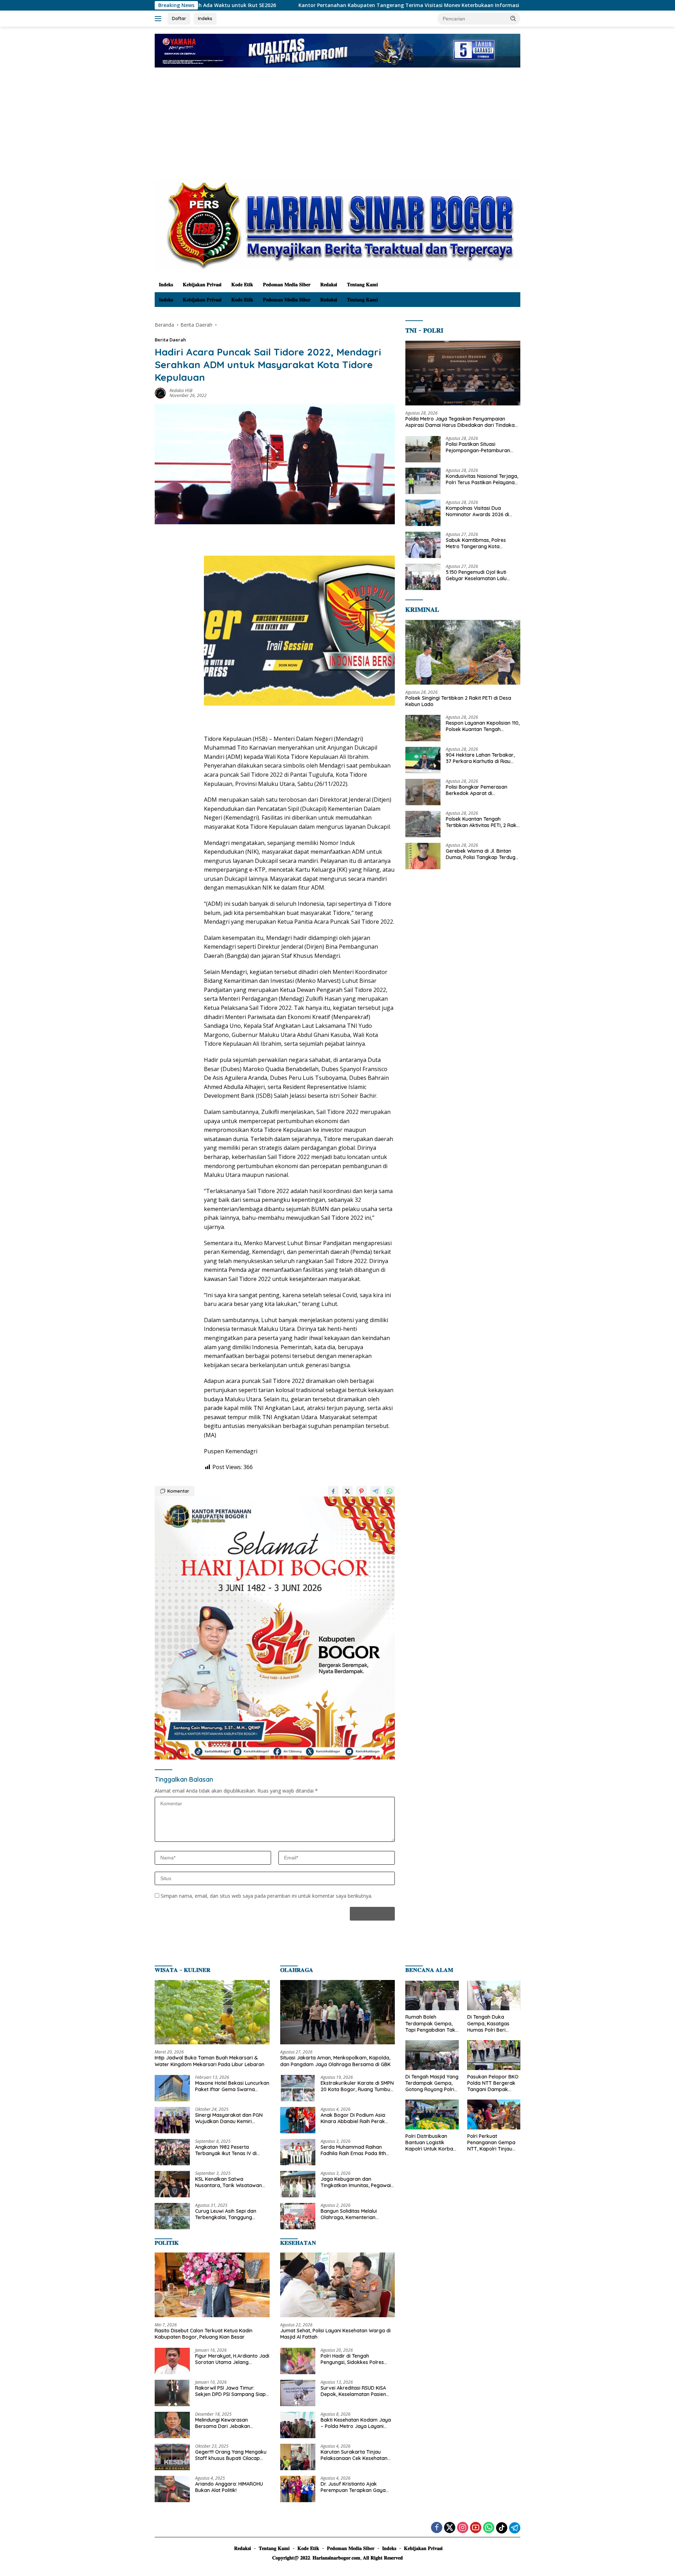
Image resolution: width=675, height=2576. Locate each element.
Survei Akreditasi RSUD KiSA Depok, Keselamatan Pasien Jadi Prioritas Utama (353, 2391)
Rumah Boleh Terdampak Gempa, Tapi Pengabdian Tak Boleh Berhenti (430, 2023)
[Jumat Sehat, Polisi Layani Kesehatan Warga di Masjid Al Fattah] (338, 2285)
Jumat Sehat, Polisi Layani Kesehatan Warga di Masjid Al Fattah (335, 2334)
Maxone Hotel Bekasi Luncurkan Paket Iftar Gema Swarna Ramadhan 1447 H (232, 2086)
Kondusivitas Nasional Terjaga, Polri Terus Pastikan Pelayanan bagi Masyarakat (482, 479)
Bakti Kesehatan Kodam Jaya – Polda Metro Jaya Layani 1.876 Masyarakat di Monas (356, 2423)
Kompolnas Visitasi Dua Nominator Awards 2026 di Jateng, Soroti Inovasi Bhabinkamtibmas (477, 511)
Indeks (205, 18)
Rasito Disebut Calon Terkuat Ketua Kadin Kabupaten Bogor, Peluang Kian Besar (204, 2334)
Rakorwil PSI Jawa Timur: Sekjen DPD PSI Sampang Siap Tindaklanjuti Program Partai (230, 2391)
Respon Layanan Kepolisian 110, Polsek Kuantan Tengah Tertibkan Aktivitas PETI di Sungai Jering (483, 726)
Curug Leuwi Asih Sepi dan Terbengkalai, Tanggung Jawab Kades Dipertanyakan (230, 2214)
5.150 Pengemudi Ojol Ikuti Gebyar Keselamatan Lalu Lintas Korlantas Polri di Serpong (476, 575)
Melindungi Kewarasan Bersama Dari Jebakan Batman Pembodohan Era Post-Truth (226, 2423)
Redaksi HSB (181, 390)
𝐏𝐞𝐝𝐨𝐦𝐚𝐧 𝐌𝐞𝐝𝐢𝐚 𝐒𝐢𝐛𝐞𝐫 (287, 284)
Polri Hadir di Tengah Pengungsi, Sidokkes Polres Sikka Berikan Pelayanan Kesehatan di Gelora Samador (356, 2359)
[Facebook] (437, 2528)
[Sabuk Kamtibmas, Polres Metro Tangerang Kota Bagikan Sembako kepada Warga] (423, 545)
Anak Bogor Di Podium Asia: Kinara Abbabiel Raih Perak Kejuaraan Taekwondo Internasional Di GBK (353, 2118)
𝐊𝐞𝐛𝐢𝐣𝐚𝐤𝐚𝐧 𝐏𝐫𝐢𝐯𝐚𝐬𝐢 (202, 284)
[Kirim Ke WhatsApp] (390, 1491)
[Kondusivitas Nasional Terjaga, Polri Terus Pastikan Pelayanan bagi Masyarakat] (423, 481)
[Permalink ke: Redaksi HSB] (160, 392)
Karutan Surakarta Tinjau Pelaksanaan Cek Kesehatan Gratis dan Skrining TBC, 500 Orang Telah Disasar (354, 2455)
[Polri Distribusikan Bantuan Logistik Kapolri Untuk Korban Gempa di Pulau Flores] (432, 2114)
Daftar (179, 18)
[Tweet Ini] (347, 1491)
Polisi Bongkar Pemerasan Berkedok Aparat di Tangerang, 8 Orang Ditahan (480, 790)
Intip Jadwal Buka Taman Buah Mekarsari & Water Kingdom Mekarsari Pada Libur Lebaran (210, 2061)
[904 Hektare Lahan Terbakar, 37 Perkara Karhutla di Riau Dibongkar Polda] (423, 760)
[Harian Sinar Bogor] (337, 225)
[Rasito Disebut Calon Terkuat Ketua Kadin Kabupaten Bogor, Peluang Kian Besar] (212, 2285)
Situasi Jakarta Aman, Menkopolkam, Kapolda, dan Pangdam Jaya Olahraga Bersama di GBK (335, 2061)
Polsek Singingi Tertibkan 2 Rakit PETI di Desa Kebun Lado (499, 5)
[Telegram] (515, 2528)
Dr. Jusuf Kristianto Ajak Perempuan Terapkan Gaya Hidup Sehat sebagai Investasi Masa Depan (356, 2487)
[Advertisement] (337, 127)
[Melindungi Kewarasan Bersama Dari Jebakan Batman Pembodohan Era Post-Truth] (172, 2425)
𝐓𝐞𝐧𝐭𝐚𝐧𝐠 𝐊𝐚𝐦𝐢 (362, 284)
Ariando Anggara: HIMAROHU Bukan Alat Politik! (229, 2487)
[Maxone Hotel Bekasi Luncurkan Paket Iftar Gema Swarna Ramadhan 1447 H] (172, 2088)
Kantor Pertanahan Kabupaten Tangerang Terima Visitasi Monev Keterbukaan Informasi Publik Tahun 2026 (271, 5)
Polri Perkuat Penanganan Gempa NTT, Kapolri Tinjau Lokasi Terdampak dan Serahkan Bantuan (491, 2143)
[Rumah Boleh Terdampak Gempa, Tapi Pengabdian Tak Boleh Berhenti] (432, 1996)
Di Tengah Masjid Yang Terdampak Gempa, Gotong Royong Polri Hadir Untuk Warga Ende (432, 2083)
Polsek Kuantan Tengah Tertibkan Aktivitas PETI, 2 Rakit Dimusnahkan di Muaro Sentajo (483, 822)
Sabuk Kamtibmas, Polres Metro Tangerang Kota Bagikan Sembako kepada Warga (477, 543)
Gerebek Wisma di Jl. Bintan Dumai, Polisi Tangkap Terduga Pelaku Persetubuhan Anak (482, 854)
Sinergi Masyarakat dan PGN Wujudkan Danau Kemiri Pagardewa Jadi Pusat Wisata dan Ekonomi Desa (231, 2118)
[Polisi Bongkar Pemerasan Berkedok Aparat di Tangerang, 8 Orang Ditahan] (423, 792)
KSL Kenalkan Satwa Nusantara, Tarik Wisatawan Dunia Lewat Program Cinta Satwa (229, 2182)
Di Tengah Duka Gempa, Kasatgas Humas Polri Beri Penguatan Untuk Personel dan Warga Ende (491, 2023)
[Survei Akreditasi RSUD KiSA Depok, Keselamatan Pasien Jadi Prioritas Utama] (298, 2393)
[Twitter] (450, 2528)
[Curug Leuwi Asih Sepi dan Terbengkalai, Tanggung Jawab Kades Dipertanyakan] (172, 2216)
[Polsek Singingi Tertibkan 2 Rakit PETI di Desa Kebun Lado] (463, 652)
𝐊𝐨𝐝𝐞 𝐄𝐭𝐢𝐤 (242, 284)
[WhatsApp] (489, 2528)
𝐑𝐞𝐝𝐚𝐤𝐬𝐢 (329, 284)
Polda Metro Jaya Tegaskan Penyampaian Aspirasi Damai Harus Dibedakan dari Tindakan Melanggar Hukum (461, 422)
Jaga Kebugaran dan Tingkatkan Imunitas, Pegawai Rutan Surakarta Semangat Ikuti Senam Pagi (356, 2182)
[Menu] (159, 19)
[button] (513, 18)
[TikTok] (502, 2528)
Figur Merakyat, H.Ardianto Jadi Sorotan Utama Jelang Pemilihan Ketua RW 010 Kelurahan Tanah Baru (232, 2359)
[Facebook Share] (333, 1491)
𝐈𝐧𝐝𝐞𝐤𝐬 (166, 284)
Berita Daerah (170, 340)
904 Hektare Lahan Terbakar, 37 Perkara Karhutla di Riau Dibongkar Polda (480, 758)
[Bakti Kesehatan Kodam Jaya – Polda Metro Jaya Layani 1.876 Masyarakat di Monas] (298, 2425)
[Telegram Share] (375, 1491)
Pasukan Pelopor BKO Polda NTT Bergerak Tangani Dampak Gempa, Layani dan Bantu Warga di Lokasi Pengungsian (493, 2083)
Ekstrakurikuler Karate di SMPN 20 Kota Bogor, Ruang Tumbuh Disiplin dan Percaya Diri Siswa (357, 2086)
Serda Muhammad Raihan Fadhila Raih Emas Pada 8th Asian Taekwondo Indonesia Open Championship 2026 (353, 2150)
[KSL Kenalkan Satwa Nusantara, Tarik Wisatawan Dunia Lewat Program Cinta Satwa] (172, 2184)
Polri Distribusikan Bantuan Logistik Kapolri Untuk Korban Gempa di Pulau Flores (432, 2143)
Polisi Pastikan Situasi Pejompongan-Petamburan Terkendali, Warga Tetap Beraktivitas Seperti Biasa (478, 447)
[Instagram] (463, 2528)
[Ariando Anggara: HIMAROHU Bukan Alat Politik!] (172, 2489)
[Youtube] (476, 2528)
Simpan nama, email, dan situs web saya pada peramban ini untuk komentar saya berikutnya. (266, 1896)
